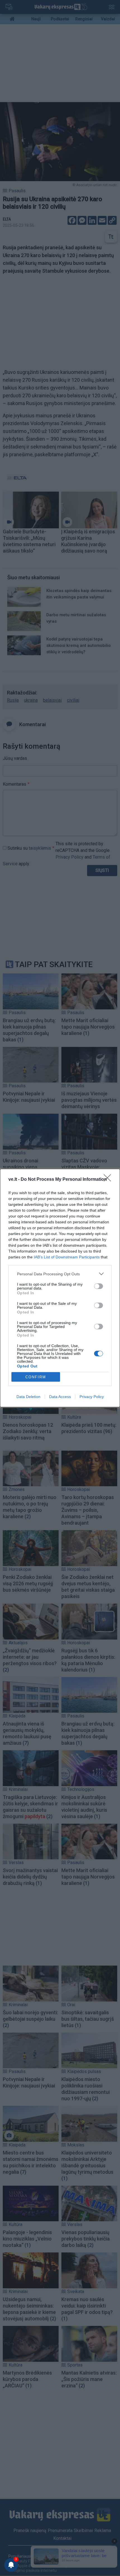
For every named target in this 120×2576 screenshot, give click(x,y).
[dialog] (60, 1288)
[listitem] (60, 1274)
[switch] (99, 1286)
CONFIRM (36, 1377)
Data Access (60, 1397)
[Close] (109, 1180)
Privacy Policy (92, 1397)
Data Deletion (28, 1397)
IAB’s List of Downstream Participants (67, 1257)
